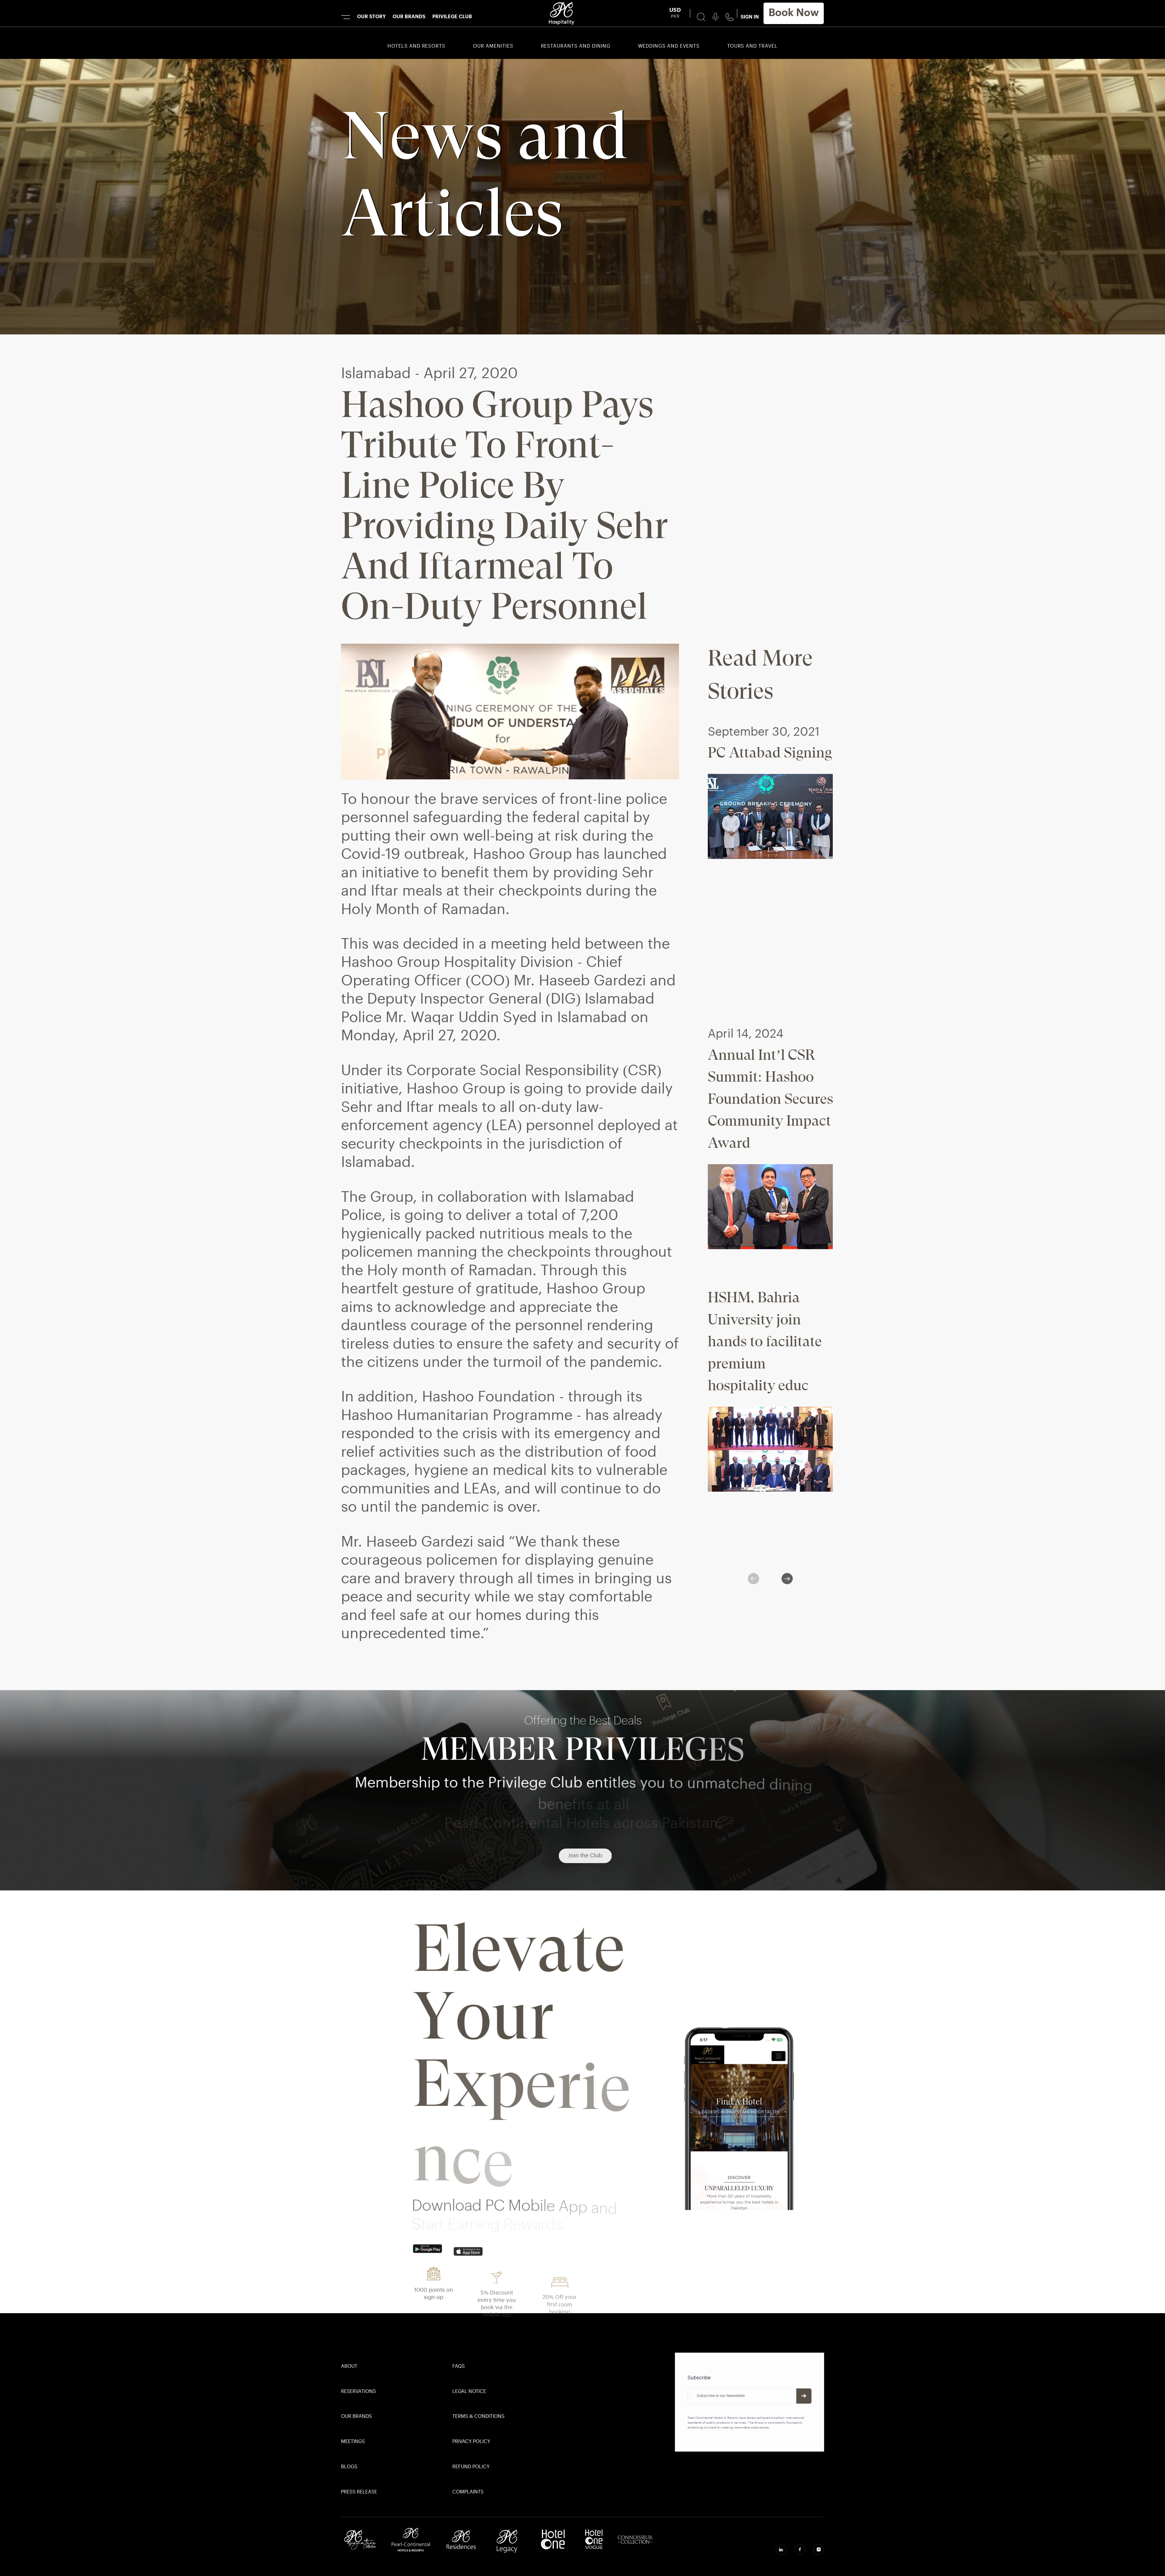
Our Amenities (493, 46)
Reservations (358, 2392)
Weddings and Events (669, 46)
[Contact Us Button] (730, 17)
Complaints (468, 2492)
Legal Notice (469, 2392)
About (349, 2367)
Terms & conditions (478, 2417)
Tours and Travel (752, 46)
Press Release (359, 2492)
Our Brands (356, 2417)
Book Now (794, 13)
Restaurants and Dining (576, 46)
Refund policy (471, 2467)
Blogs (349, 2467)
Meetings (353, 2442)
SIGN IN (750, 17)
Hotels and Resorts (416, 46)
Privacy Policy (471, 2442)
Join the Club (582, 1856)
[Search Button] (701, 17)
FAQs (459, 2367)
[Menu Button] (346, 17)
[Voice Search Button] (716, 17)
